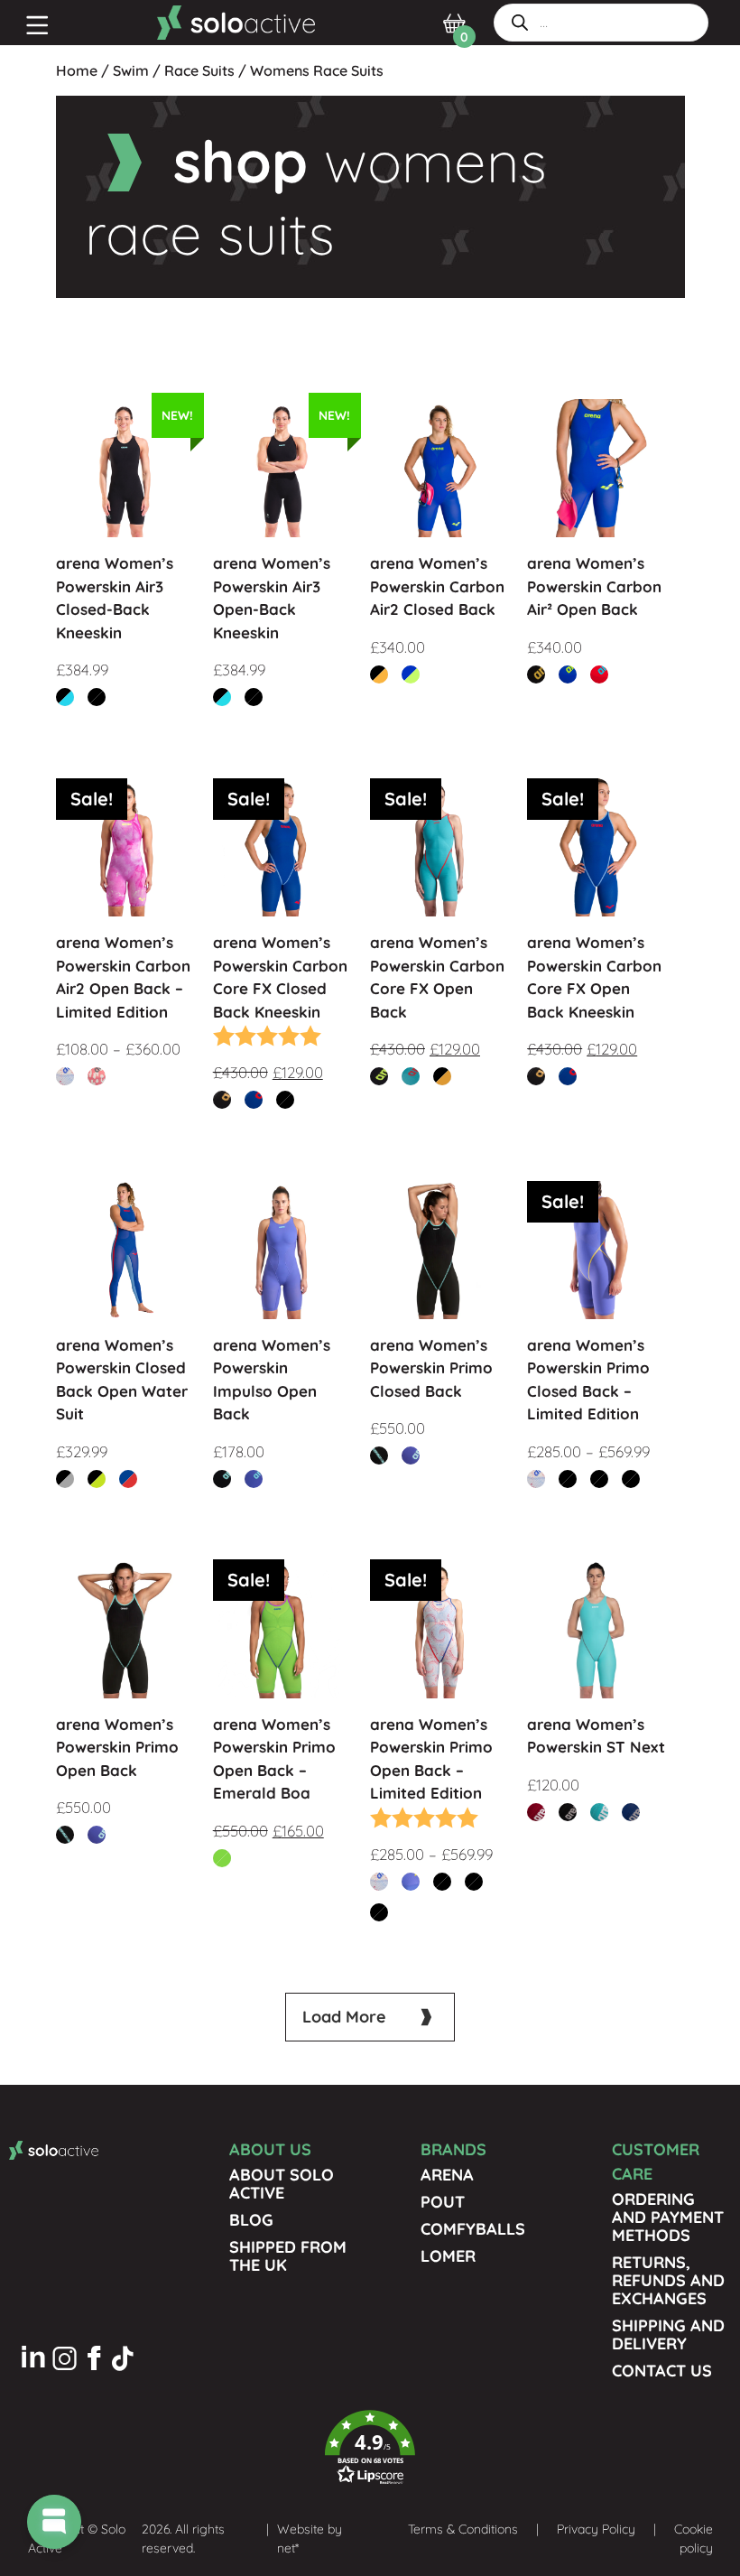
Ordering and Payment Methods (668, 2217)
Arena (447, 2175)
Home (77, 70)
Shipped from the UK (288, 2256)
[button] (370, 2448)
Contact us (662, 2371)
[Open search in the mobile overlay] (601, 23)
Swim (131, 70)
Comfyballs (473, 2229)
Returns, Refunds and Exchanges (668, 2280)
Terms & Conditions (463, 2529)
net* (288, 2548)
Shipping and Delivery (668, 2334)
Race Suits (199, 70)
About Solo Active (282, 2184)
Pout (443, 2202)
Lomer (448, 2256)
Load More (344, 2017)
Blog (251, 2220)
